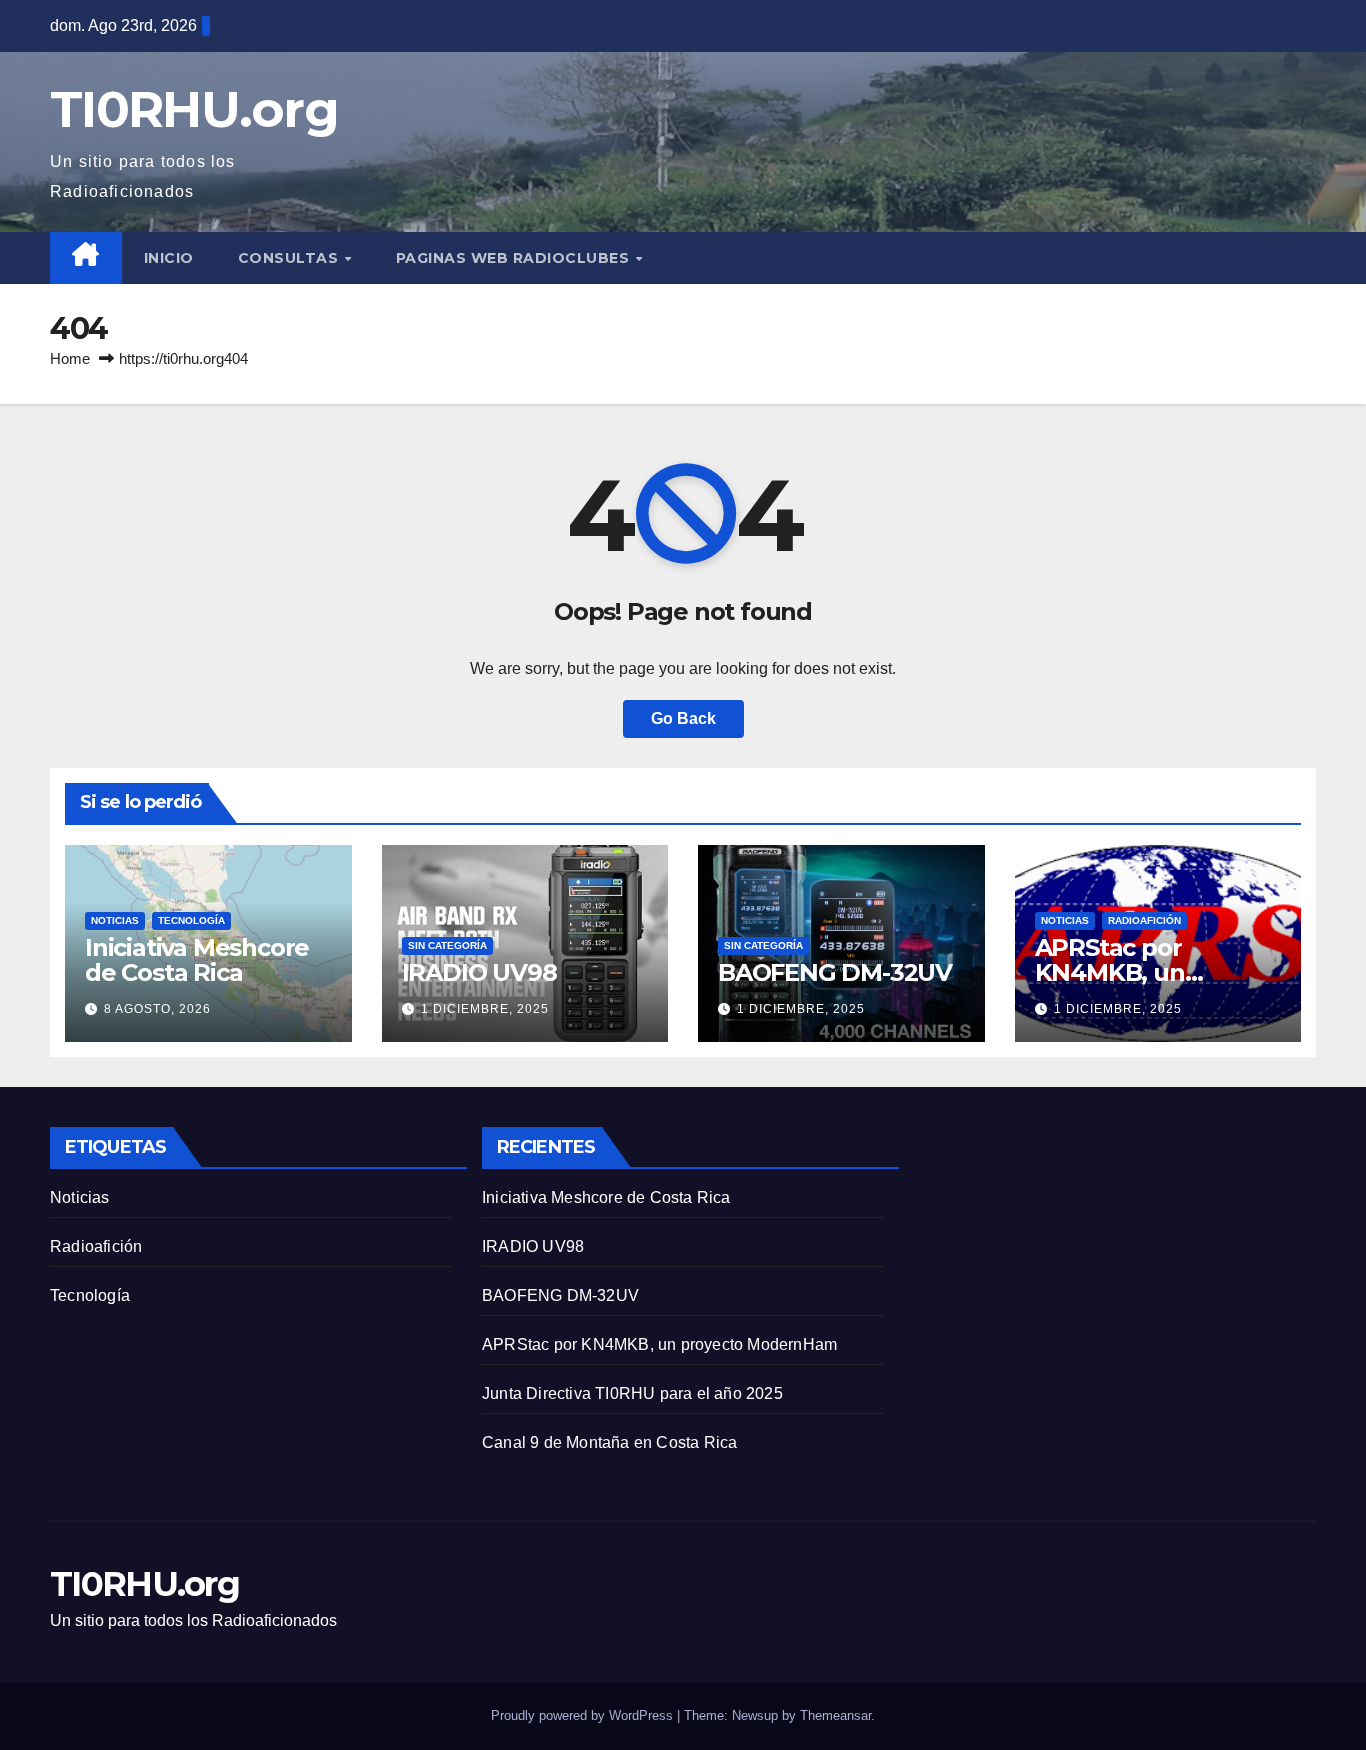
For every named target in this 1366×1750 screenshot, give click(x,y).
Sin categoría (447, 945)
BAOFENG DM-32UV (835, 972)
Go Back (683, 718)
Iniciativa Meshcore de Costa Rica (197, 960)
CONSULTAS (290, 258)
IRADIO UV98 (479, 972)
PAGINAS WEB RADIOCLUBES (515, 258)
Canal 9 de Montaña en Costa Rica (609, 1442)
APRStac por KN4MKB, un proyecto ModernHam (659, 1344)
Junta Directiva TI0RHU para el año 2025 (632, 1393)
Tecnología (191, 920)
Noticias (115, 920)
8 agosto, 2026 (157, 1009)
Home (70, 358)
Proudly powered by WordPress (584, 1715)
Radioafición (1144, 920)
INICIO (169, 258)
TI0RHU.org (194, 109)
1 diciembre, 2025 (485, 1009)
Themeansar (835, 1715)
